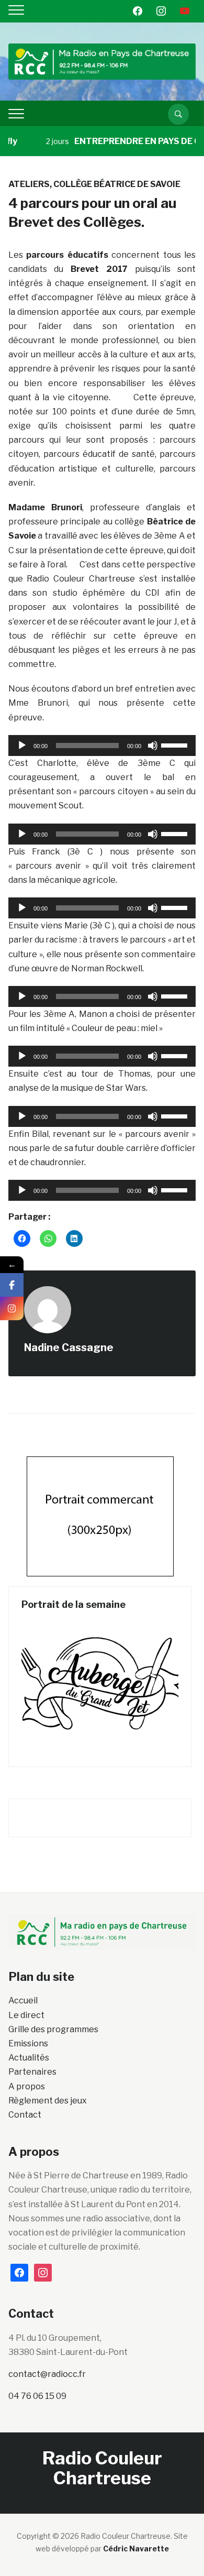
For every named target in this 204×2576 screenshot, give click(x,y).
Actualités (29, 2058)
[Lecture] (22, 746)
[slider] (176, 744)
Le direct (26, 2015)
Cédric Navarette (136, 2548)
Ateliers (29, 184)
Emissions (28, 2043)
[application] (102, 746)
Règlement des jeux (48, 2101)
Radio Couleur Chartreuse (102, 2468)
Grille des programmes (53, 2029)
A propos (27, 2086)
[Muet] (153, 746)
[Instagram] (12, 1308)
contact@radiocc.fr (47, 2374)
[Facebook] (12, 1285)
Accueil (23, 2000)
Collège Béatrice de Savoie (117, 184)
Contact (25, 2115)
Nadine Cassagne (69, 1347)
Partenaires (32, 2072)
